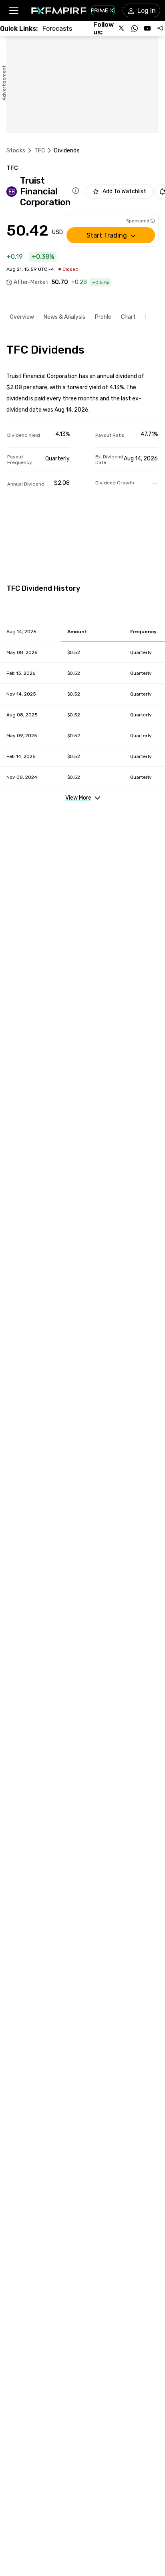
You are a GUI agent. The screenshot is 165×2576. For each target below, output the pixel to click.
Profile (103, 317)
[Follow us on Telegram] (160, 28)
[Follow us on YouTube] (147, 28)
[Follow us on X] (122, 28)
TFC (40, 151)
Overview (22, 317)
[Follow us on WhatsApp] (135, 28)
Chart (128, 317)
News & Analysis (64, 317)
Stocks (16, 151)
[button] (13, 11)
